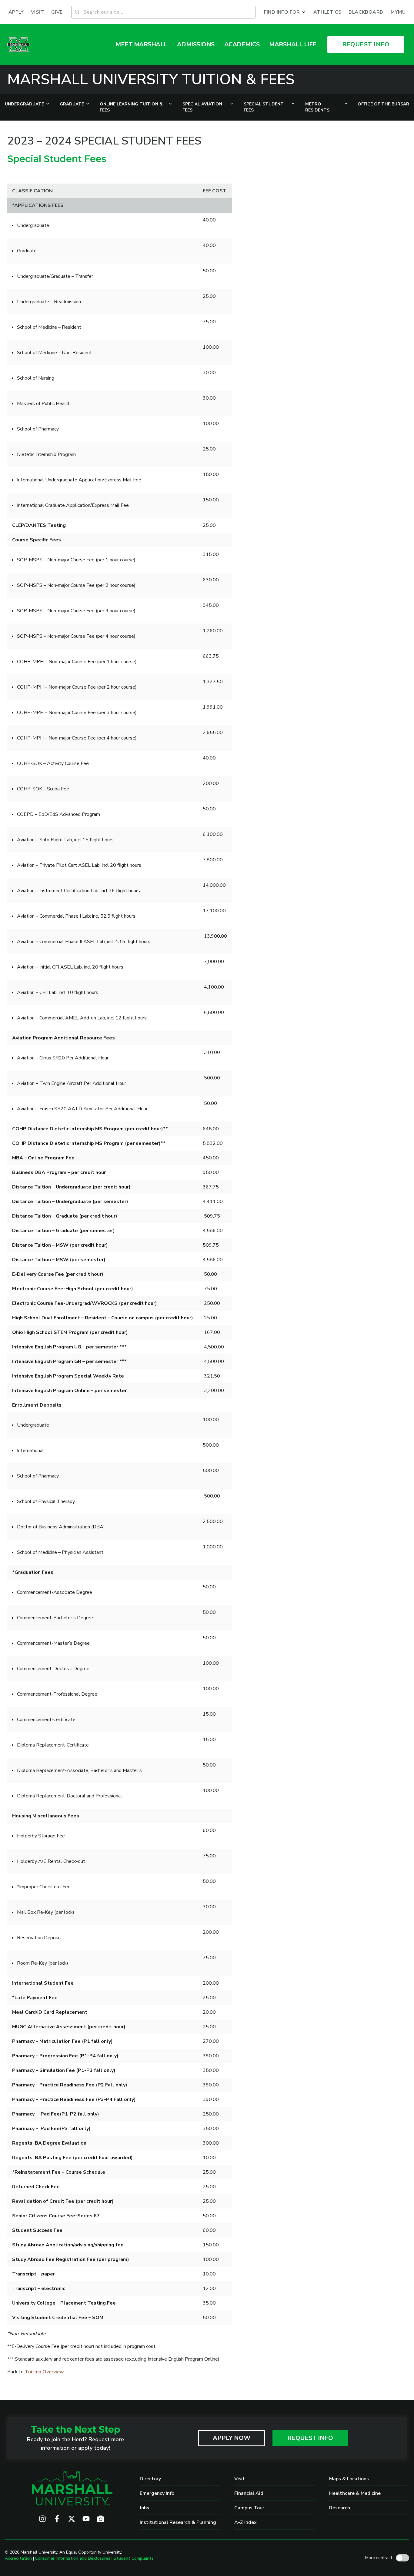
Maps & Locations (349, 2479)
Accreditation (18, 2558)
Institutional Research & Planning (178, 2522)
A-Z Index (245, 2522)
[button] (285, 12)
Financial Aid (249, 2493)
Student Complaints (134, 2558)
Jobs (144, 2508)
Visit (240, 2479)
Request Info (310, 2438)
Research (340, 2508)
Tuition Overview (44, 2372)
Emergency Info (157, 2493)
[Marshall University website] (18, 45)
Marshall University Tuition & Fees (151, 79)
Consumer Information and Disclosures (73, 2558)
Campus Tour (249, 2508)
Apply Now (232, 2438)
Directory (150, 2479)
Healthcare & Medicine (355, 2493)
